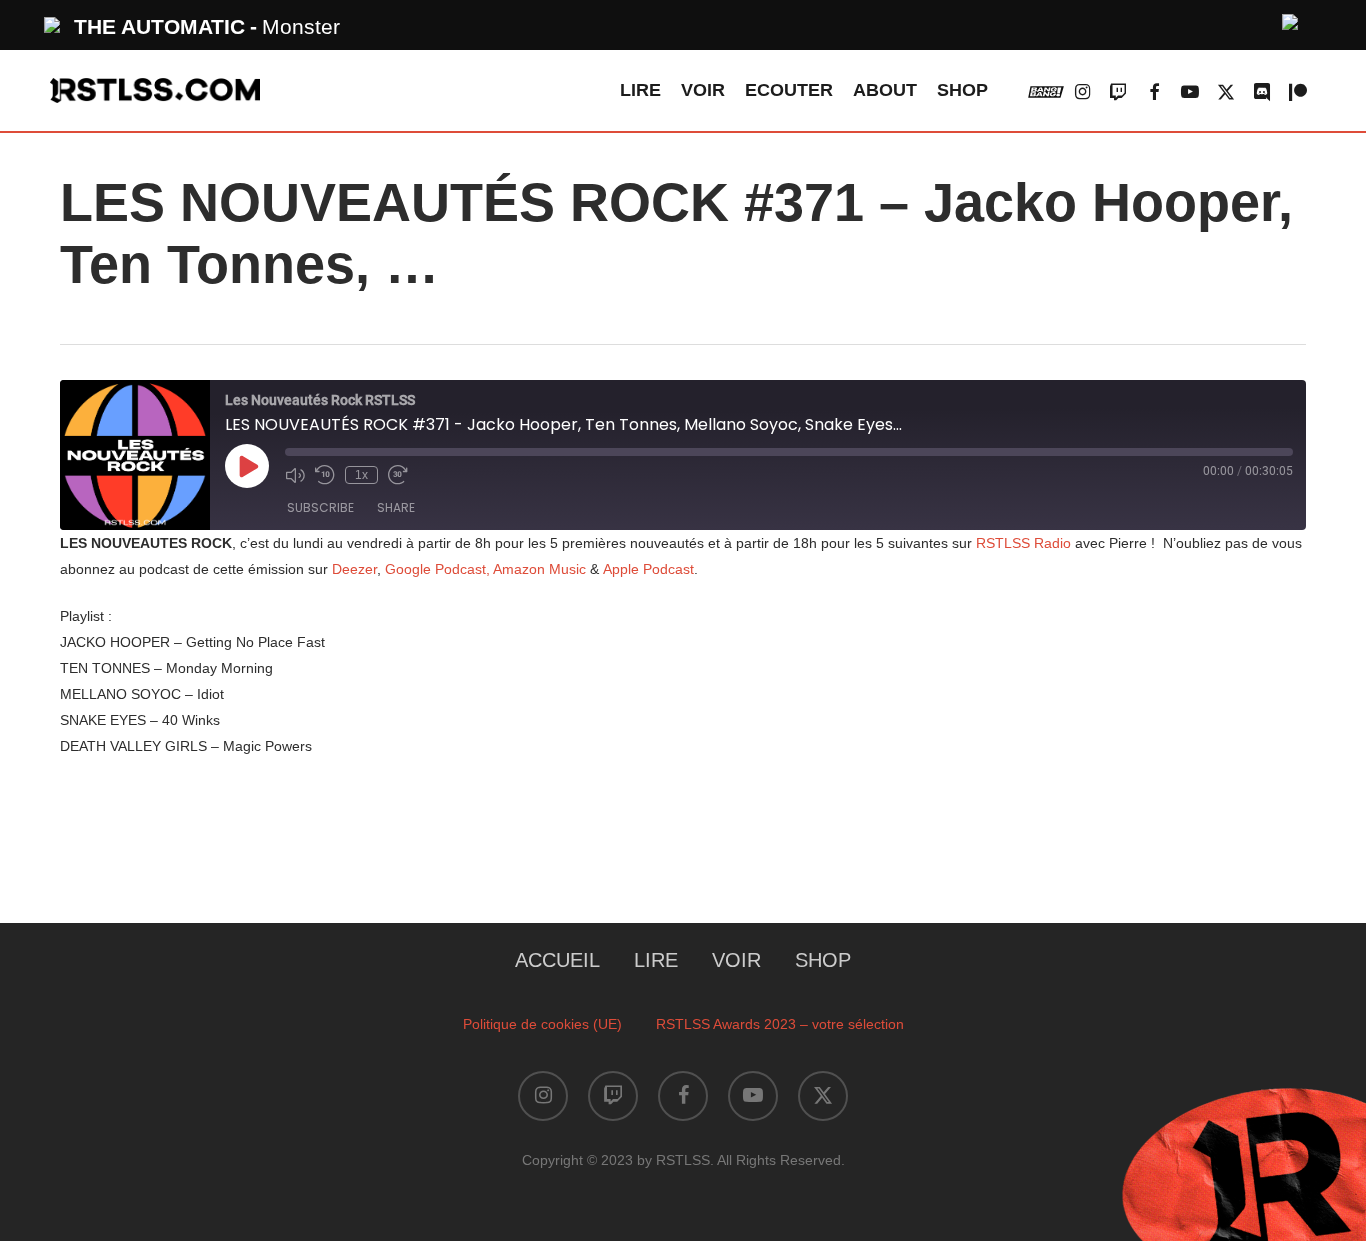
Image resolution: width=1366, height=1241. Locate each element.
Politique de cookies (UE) (542, 1024)
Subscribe (320, 507)
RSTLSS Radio (1023, 543)
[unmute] (1291, 19)
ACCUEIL (557, 960)
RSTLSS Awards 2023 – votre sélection (780, 1024)
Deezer (354, 569)
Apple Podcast (648, 569)
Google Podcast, (439, 569)
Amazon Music (541, 569)
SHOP (823, 960)
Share (396, 507)
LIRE (656, 960)
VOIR (736, 960)
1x (361, 475)
